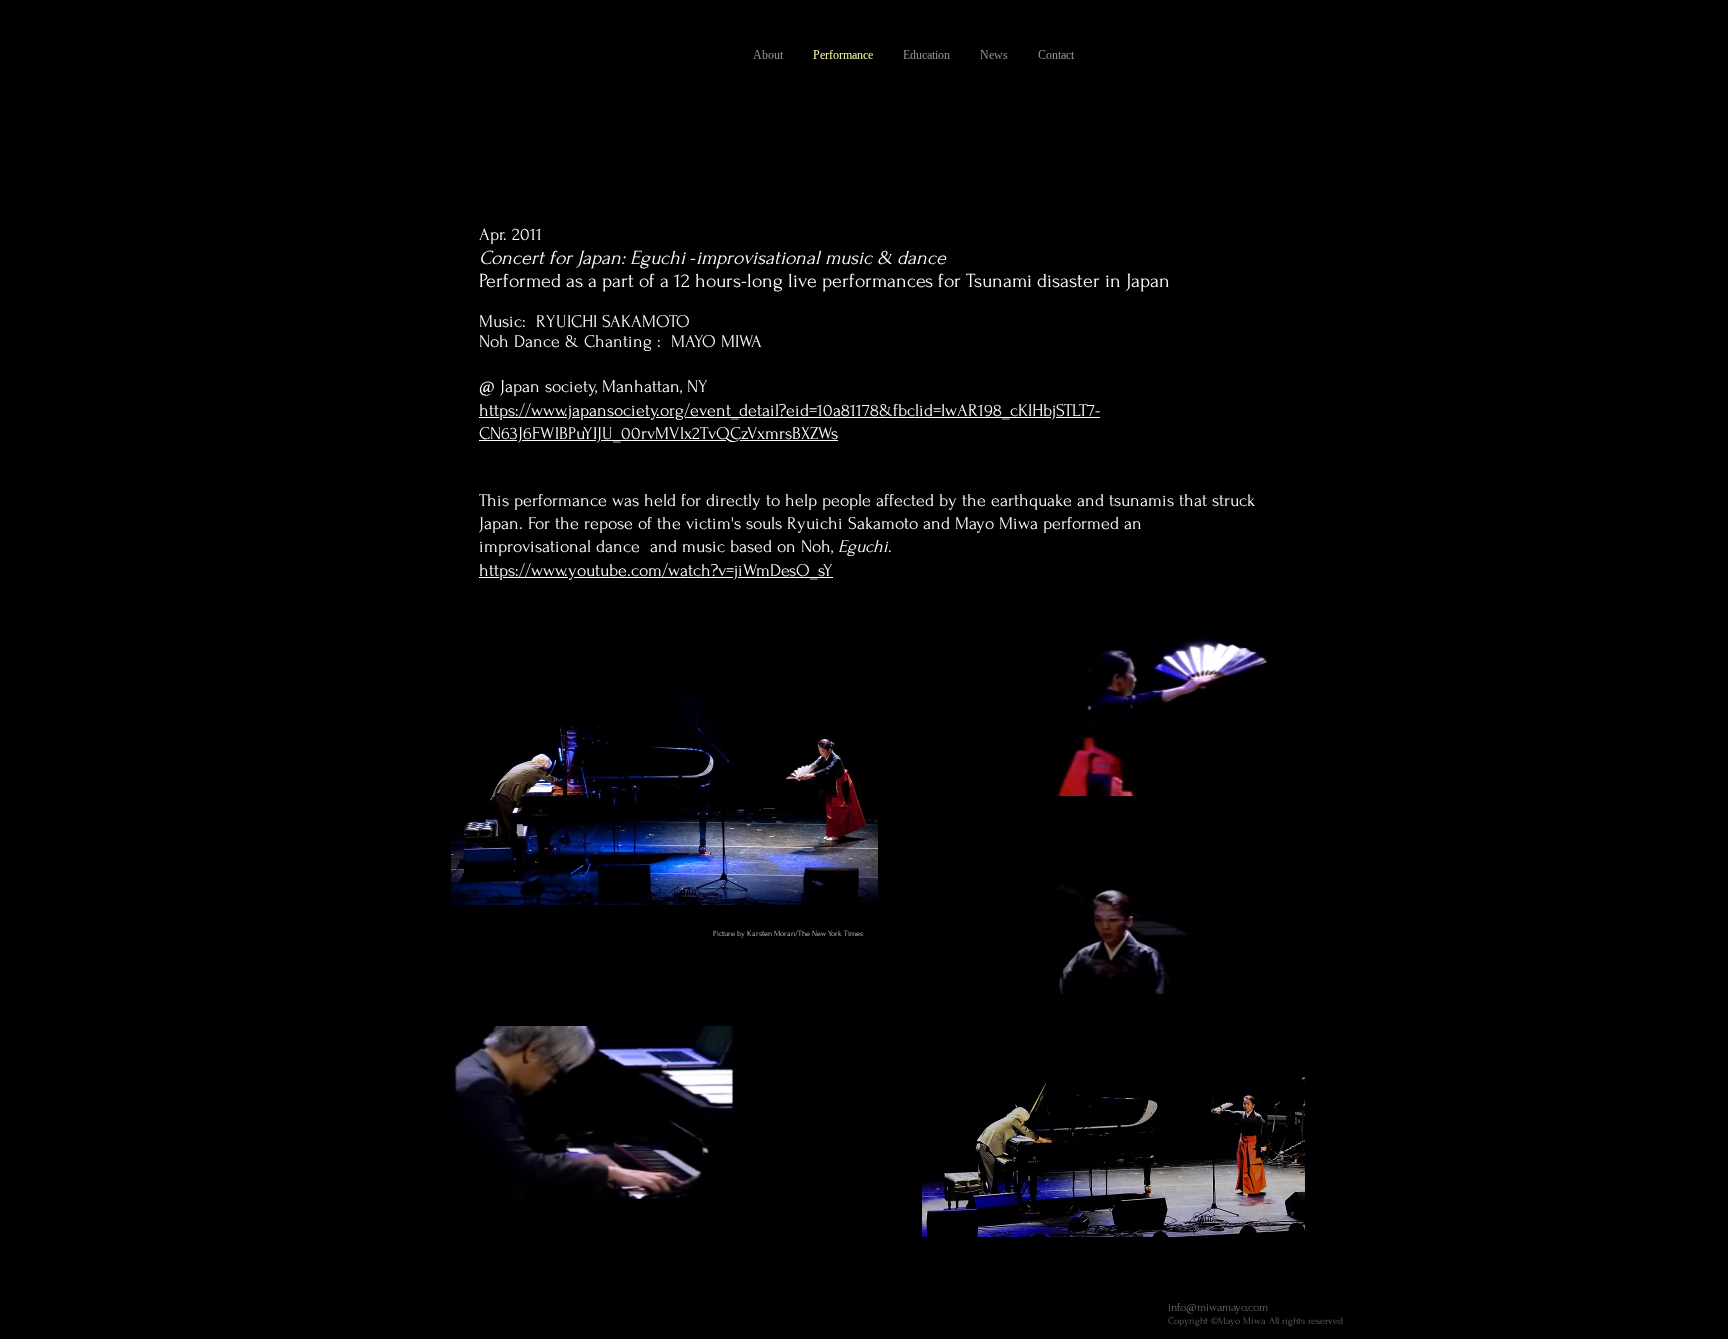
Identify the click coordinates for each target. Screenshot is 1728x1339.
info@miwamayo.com (1218, 1307)
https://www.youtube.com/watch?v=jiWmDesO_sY (656, 570)
